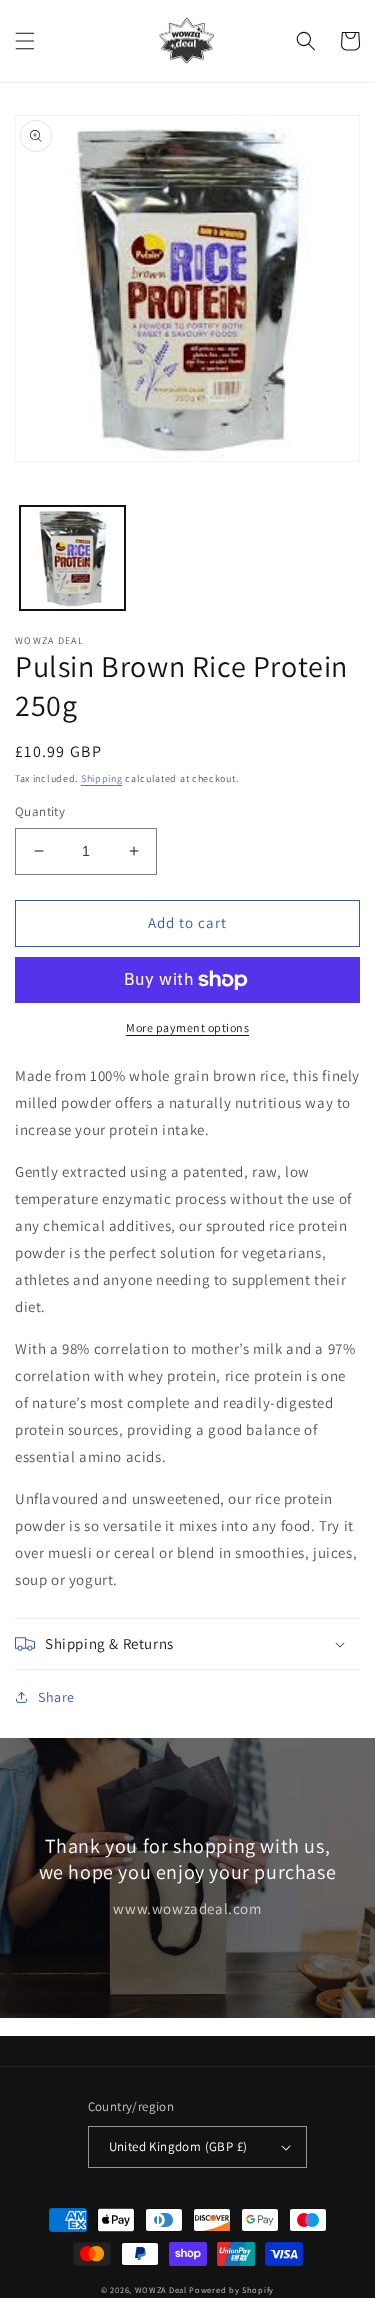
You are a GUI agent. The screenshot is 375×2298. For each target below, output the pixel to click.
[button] (25, 41)
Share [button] (56, 1697)
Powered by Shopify (231, 2289)
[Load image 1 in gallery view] (72, 558)
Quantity (40, 811)
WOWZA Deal (161, 2289)
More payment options (187, 1027)
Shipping (102, 778)
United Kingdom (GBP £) (178, 2146)
